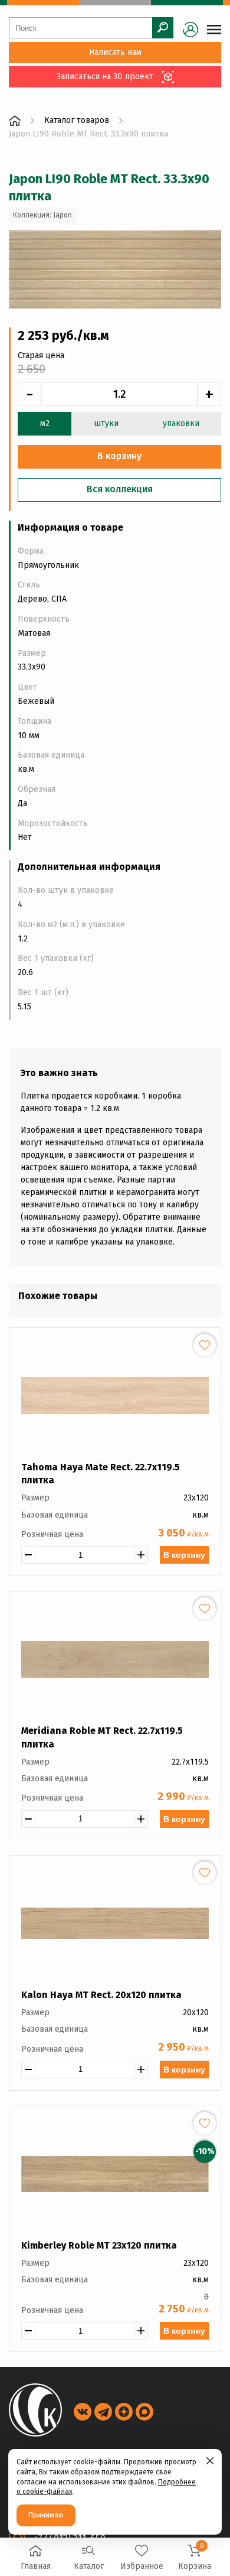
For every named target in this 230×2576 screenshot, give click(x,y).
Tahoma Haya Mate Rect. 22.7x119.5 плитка (101, 1474)
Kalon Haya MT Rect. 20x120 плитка (101, 1995)
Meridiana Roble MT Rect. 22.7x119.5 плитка (102, 1737)
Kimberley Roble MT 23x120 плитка (99, 2245)
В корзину (184, 1555)
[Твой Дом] (15, 121)
